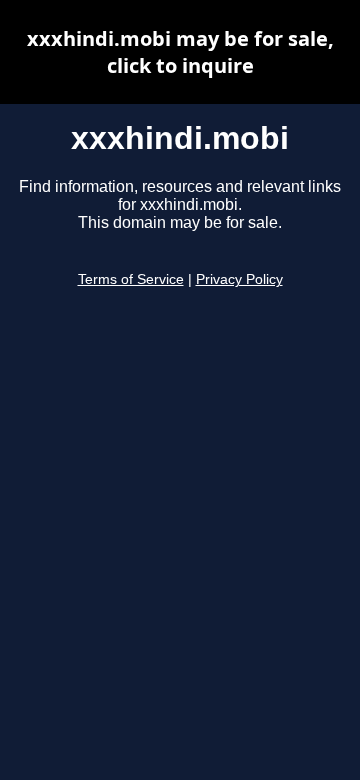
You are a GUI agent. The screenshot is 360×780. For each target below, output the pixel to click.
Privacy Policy (239, 279)
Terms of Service (131, 279)
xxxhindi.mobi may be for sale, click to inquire (180, 52)
